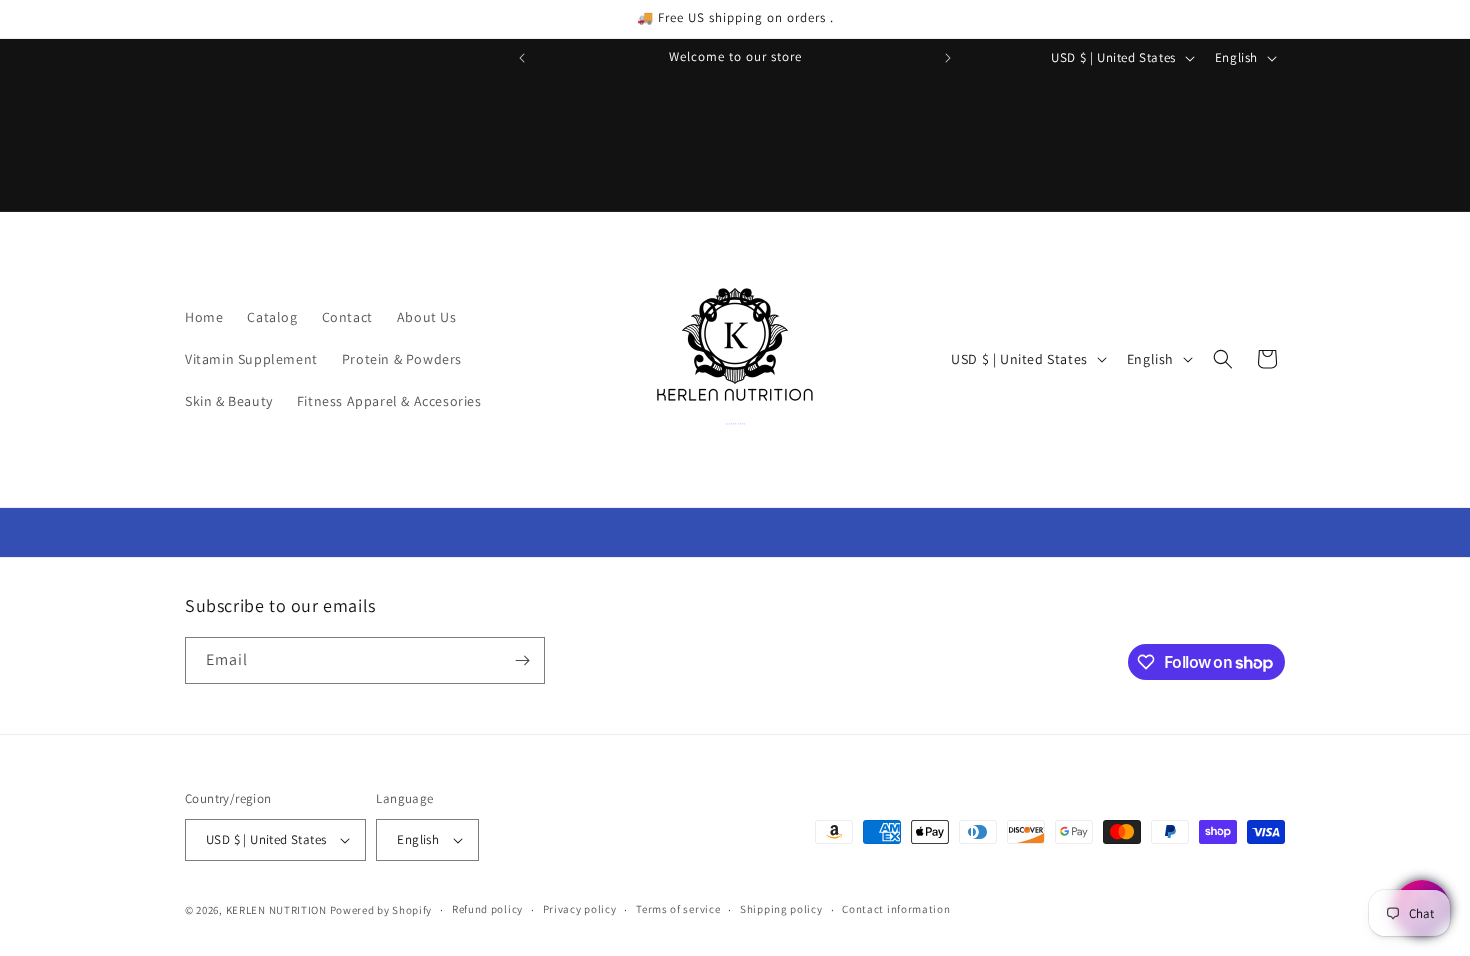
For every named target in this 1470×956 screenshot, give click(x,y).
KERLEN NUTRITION (276, 910)
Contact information (896, 909)
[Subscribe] (522, 660)
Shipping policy (781, 909)
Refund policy (487, 909)
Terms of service (678, 909)
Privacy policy (580, 909)
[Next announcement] (948, 58)
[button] (1223, 359)
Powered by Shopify (381, 910)
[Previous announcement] (522, 58)
